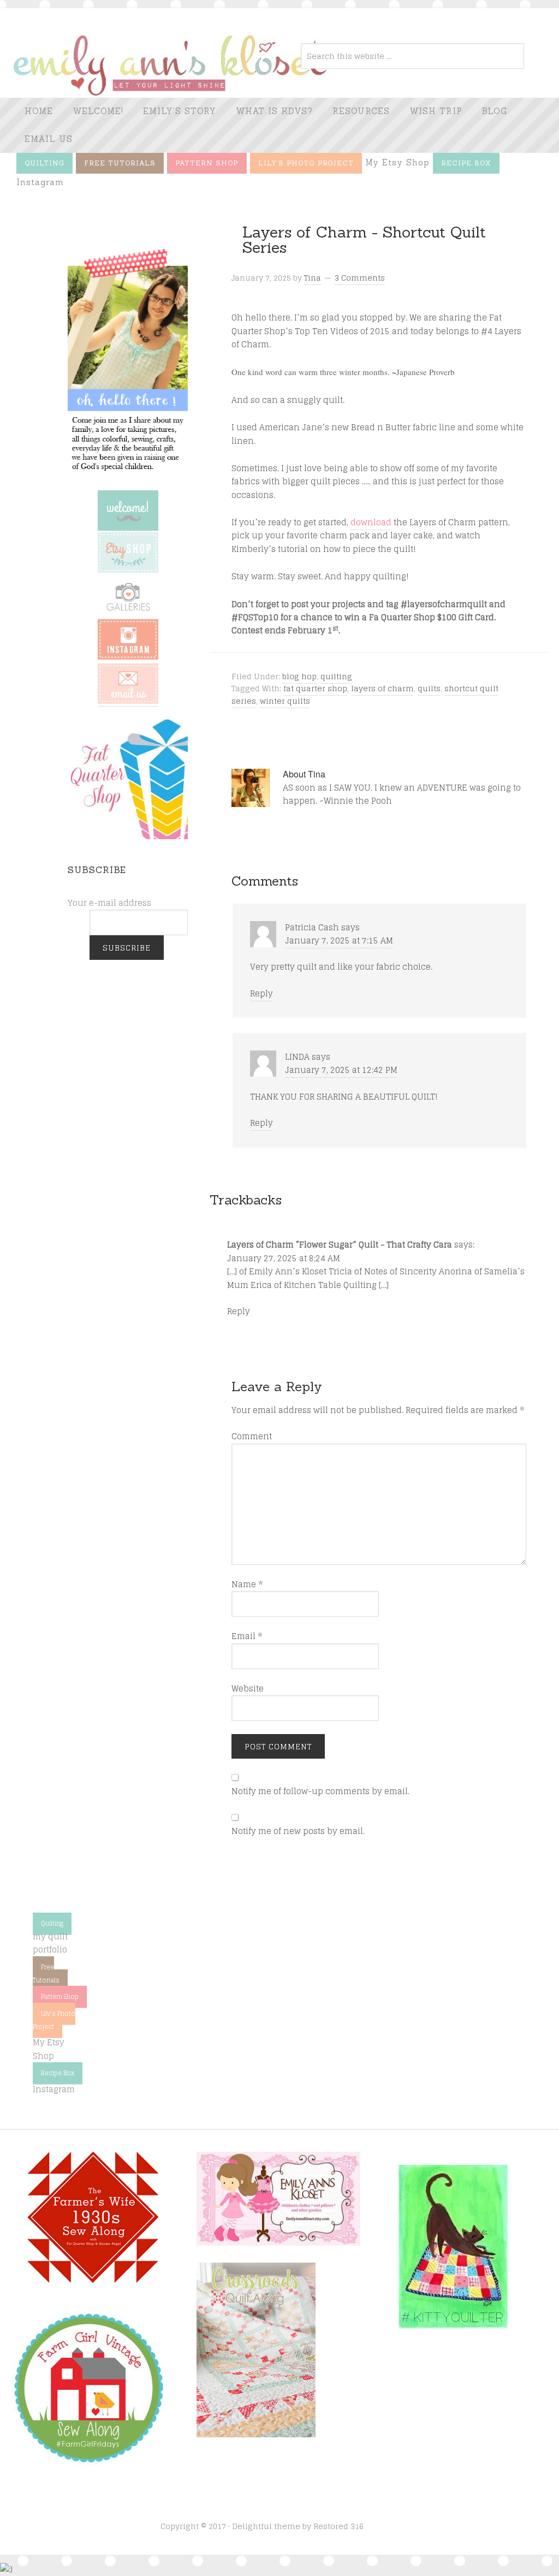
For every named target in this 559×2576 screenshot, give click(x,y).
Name (247, 1584)
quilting (336, 676)
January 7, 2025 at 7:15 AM (339, 940)
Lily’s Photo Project (54, 2020)
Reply (261, 993)
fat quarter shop (315, 688)
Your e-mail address (109, 903)
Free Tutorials (46, 1974)
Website (248, 1689)
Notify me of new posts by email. (298, 1831)
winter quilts (285, 701)
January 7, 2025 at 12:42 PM (341, 1070)
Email (247, 1636)
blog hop (299, 676)
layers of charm (382, 688)
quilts (429, 688)
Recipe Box (58, 2073)
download (371, 522)
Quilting (52, 1924)
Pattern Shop (60, 1997)
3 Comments (360, 278)
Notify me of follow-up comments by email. (320, 1791)
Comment (252, 1437)
